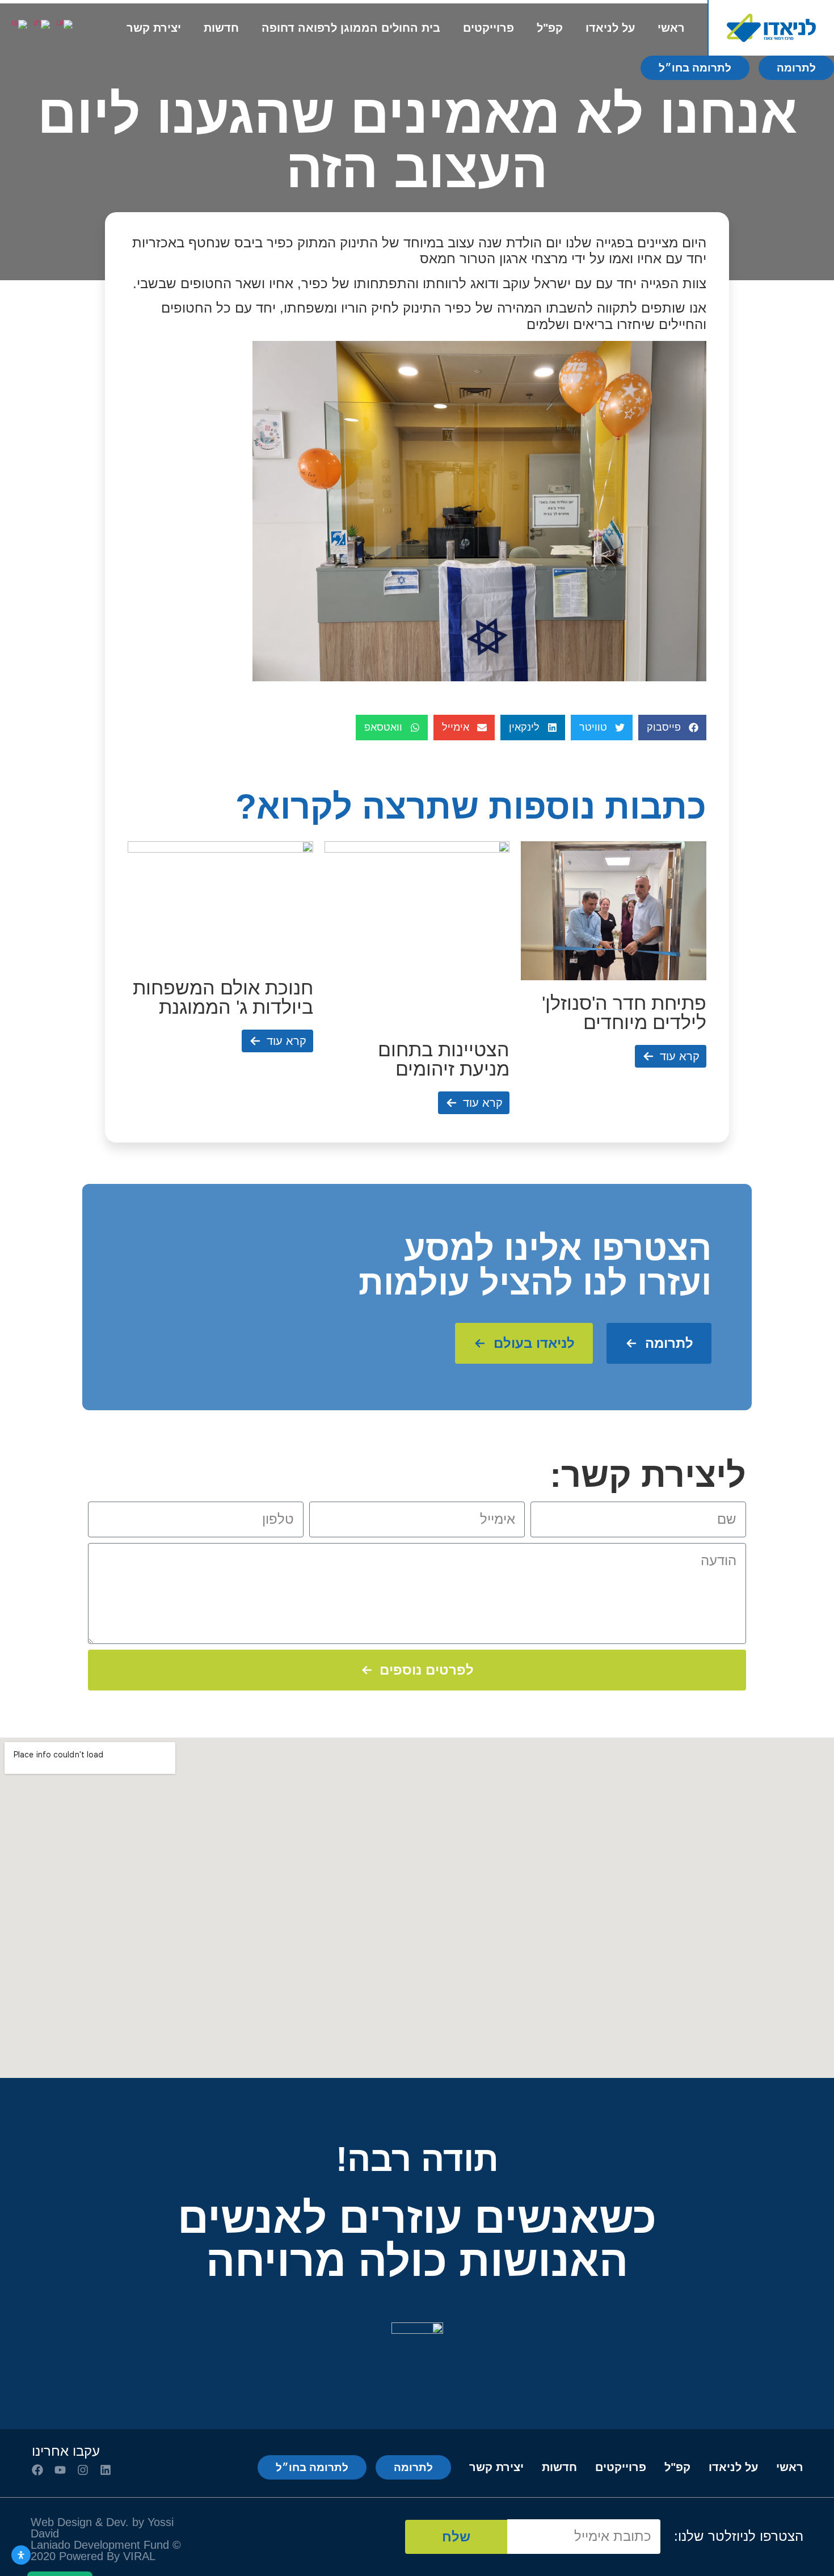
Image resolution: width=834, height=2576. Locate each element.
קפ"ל (550, 28)
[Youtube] (60, 2470)
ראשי (671, 28)
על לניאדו (610, 28)
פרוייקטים (488, 28)
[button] (672, 728)
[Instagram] (83, 2470)
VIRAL (138, 2556)
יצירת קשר (154, 28)
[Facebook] (37, 2470)
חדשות (221, 28)
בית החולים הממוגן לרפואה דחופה (351, 28)
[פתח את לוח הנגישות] (21, 2555)
